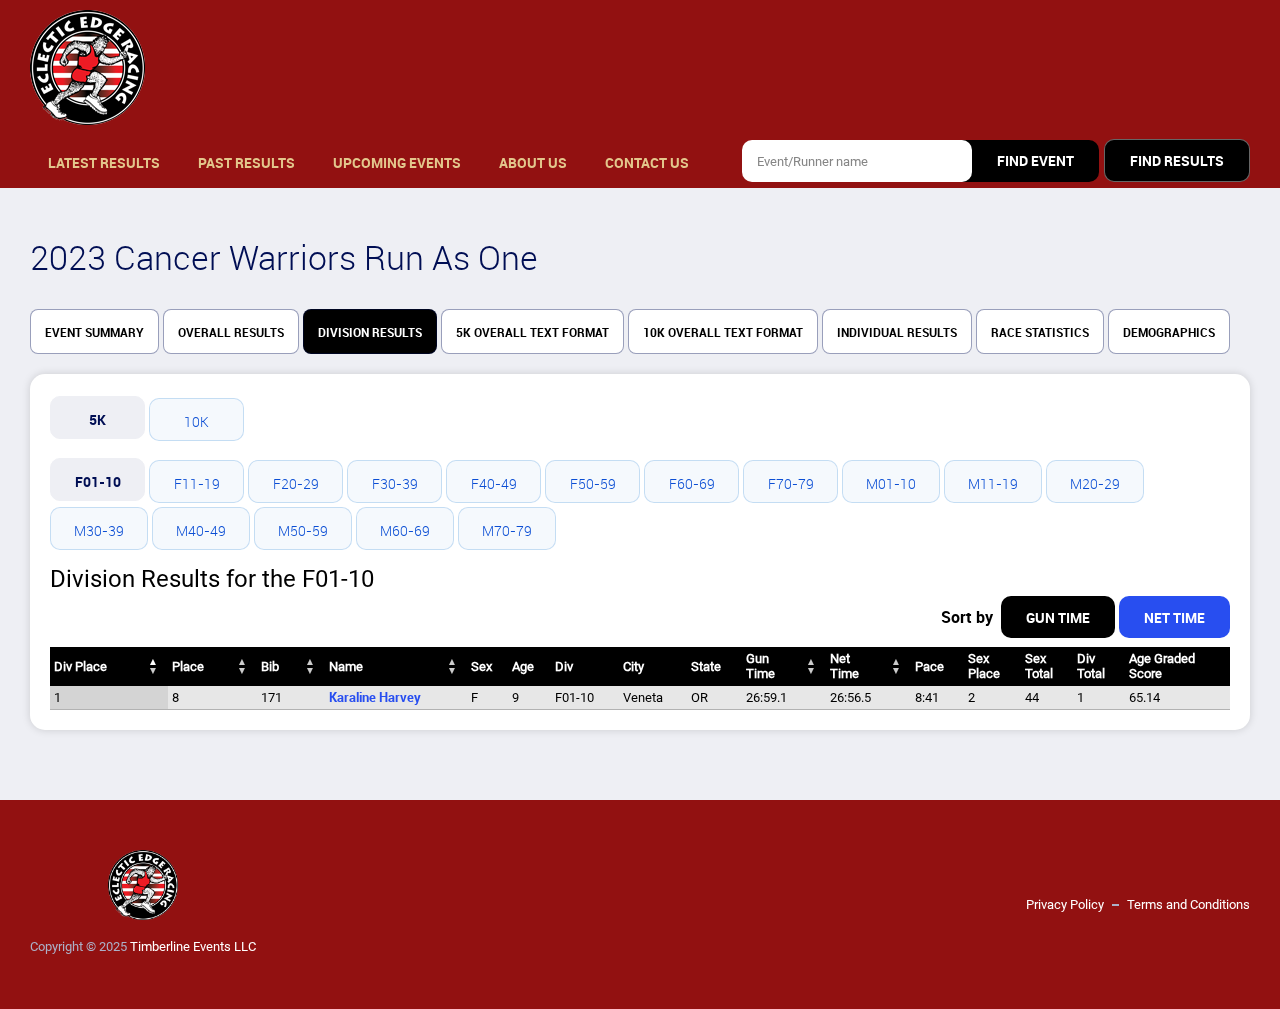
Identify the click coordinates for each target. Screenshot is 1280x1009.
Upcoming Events (397, 163)
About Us (533, 163)
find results (1177, 161)
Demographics (1169, 333)
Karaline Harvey (375, 697)
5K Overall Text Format (532, 333)
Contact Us (647, 163)
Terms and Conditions (1188, 904)
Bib (270, 666)
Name (346, 666)
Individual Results (897, 333)
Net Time (1174, 618)
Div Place (80, 666)
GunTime (760, 666)
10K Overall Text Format (723, 333)
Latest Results (104, 163)
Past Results (246, 163)
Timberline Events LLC (193, 946)
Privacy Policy (1065, 904)
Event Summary (94, 333)
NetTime (844, 666)
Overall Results (231, 333)
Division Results (370, 333)
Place (188, 666)
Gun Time (1058, 618)
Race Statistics (1040, 333)
